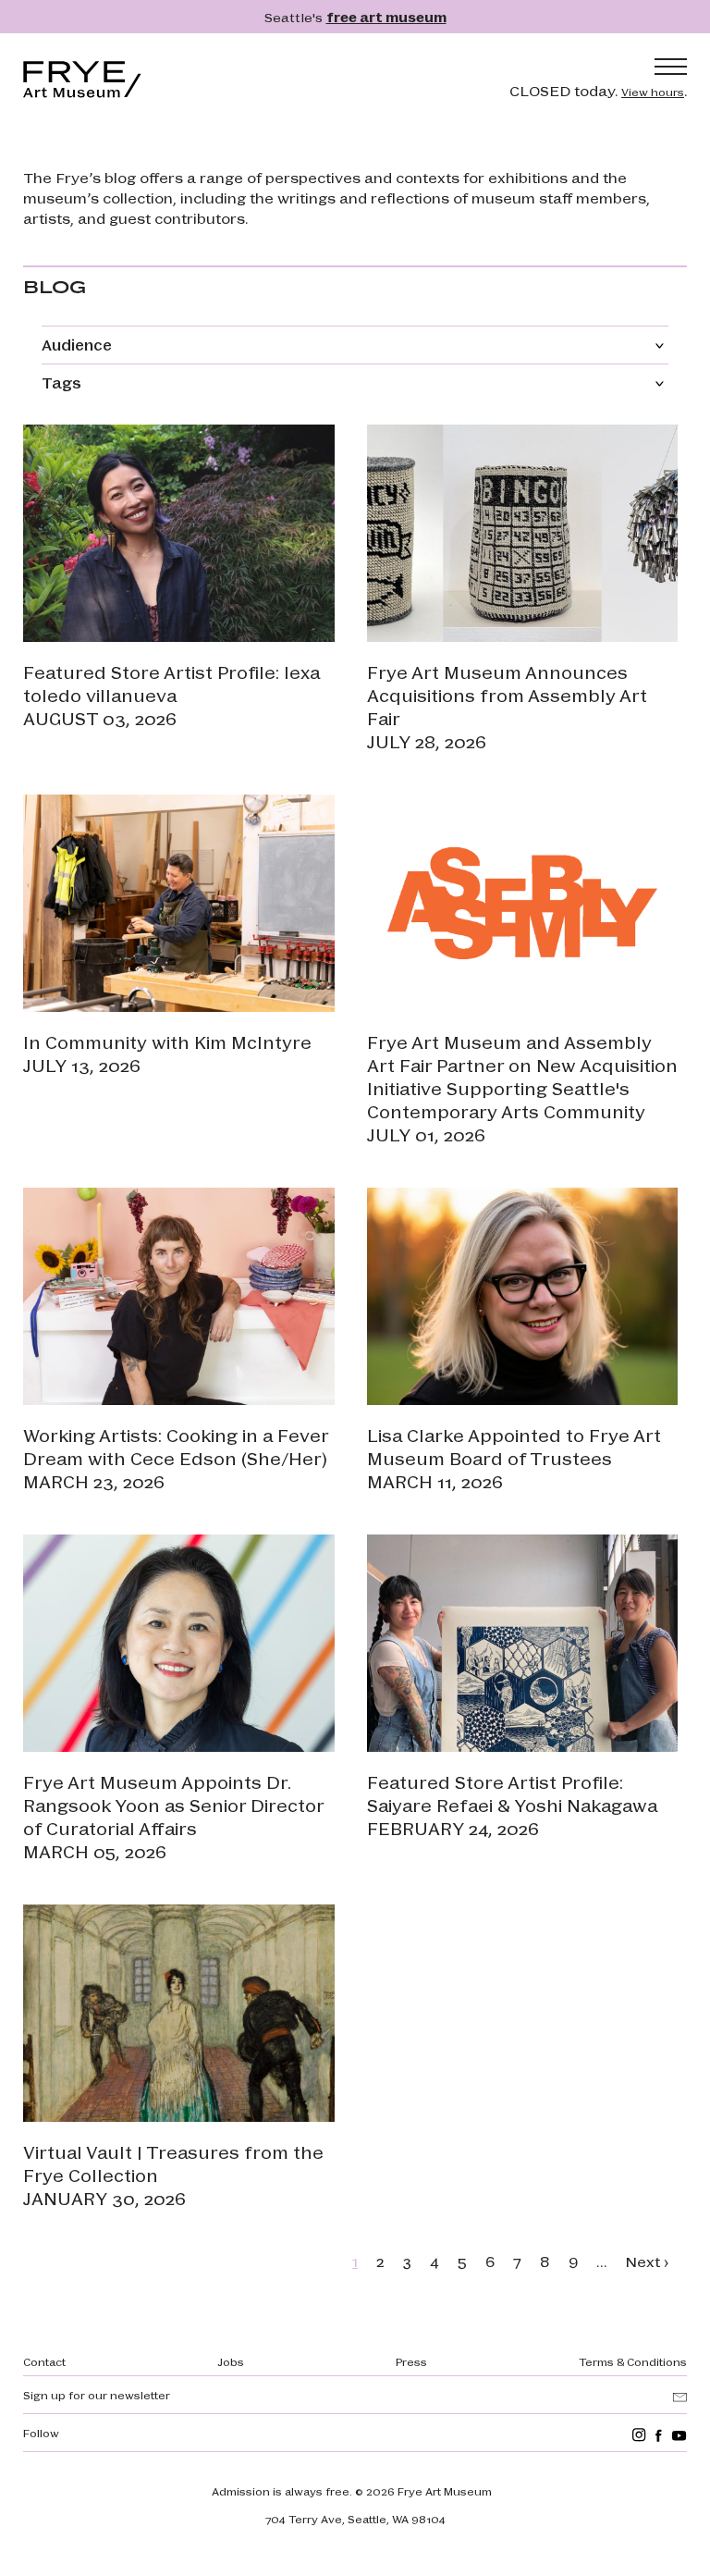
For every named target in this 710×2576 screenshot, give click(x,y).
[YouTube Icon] (679, 2435)
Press (411, 2361)
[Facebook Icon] (659, 2435)
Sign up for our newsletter (97, 2395)
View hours (653, 92)
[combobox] (355, 345)
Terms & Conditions (633, 2361)
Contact (44, 2361)
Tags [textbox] (61, 382)
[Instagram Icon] (639, 2435)
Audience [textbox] (77, 345)
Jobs (231, 2361)
